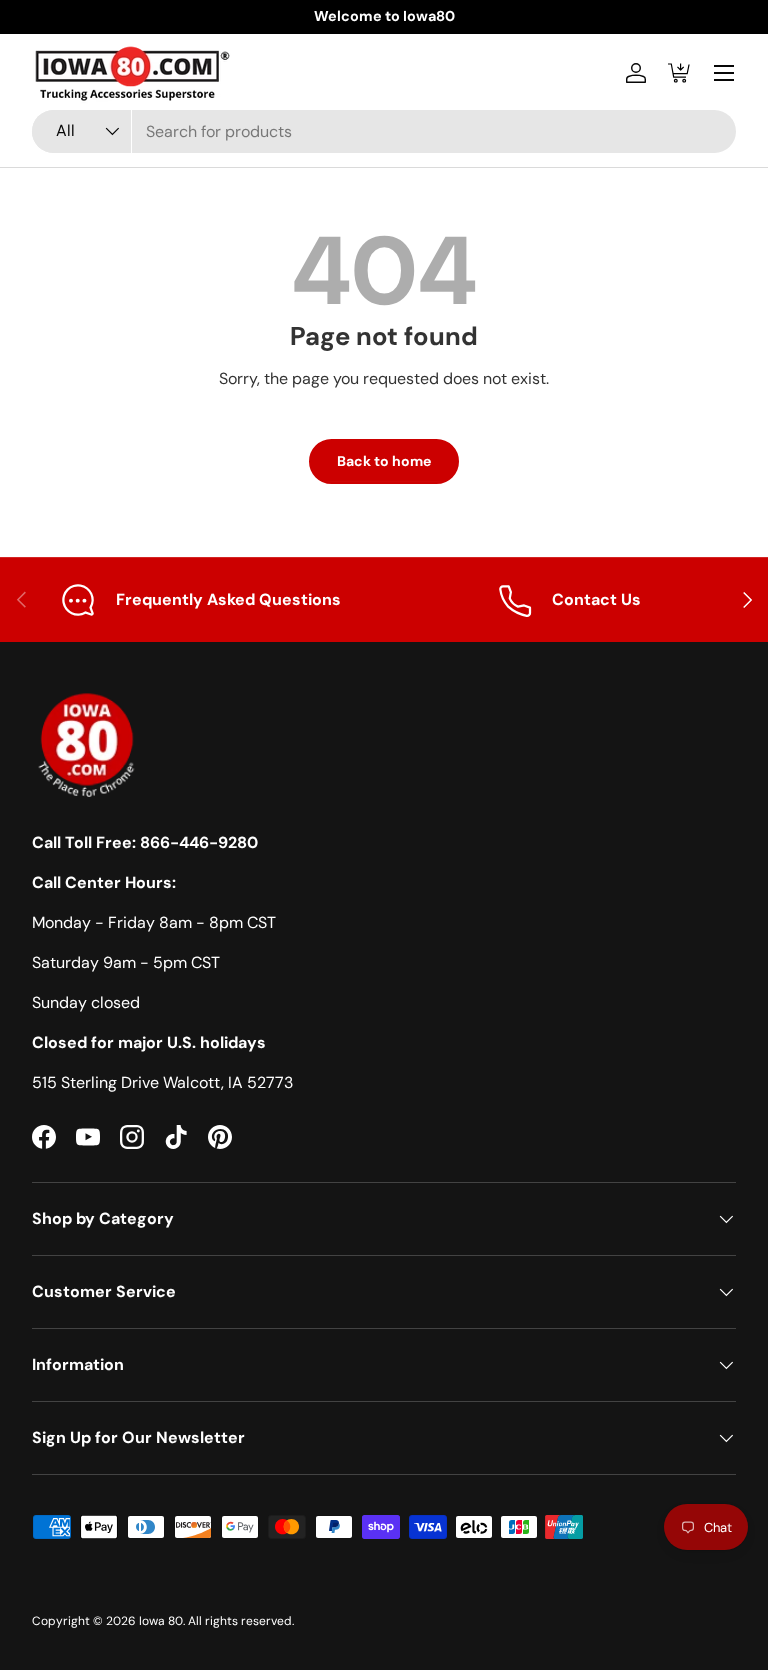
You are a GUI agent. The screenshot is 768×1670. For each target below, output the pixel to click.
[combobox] (384, 131)
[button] (680, 73)
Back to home (384, 461)
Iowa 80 (161, 1621)
